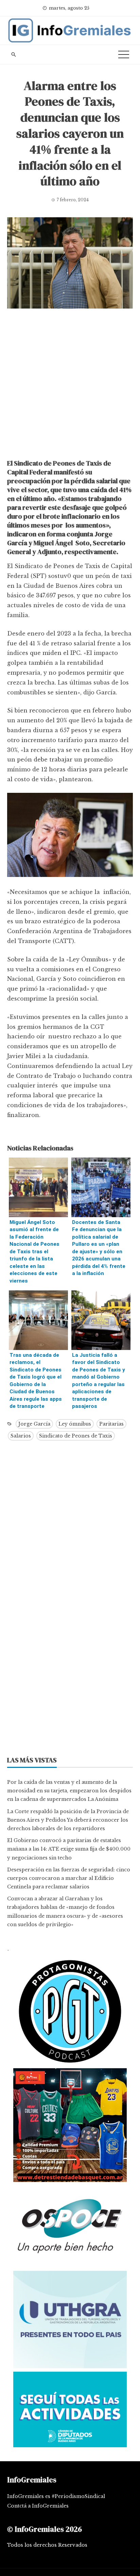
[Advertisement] (70, 386)
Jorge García (34, 1424)
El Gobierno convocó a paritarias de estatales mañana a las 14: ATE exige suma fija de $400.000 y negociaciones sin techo (69, 1849)
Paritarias (111, 1424)
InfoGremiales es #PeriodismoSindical (56, 2496)
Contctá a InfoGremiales (38, 2506)
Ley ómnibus (75, 1424)
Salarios (21, 1436)
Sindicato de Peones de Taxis (76, 1436)
